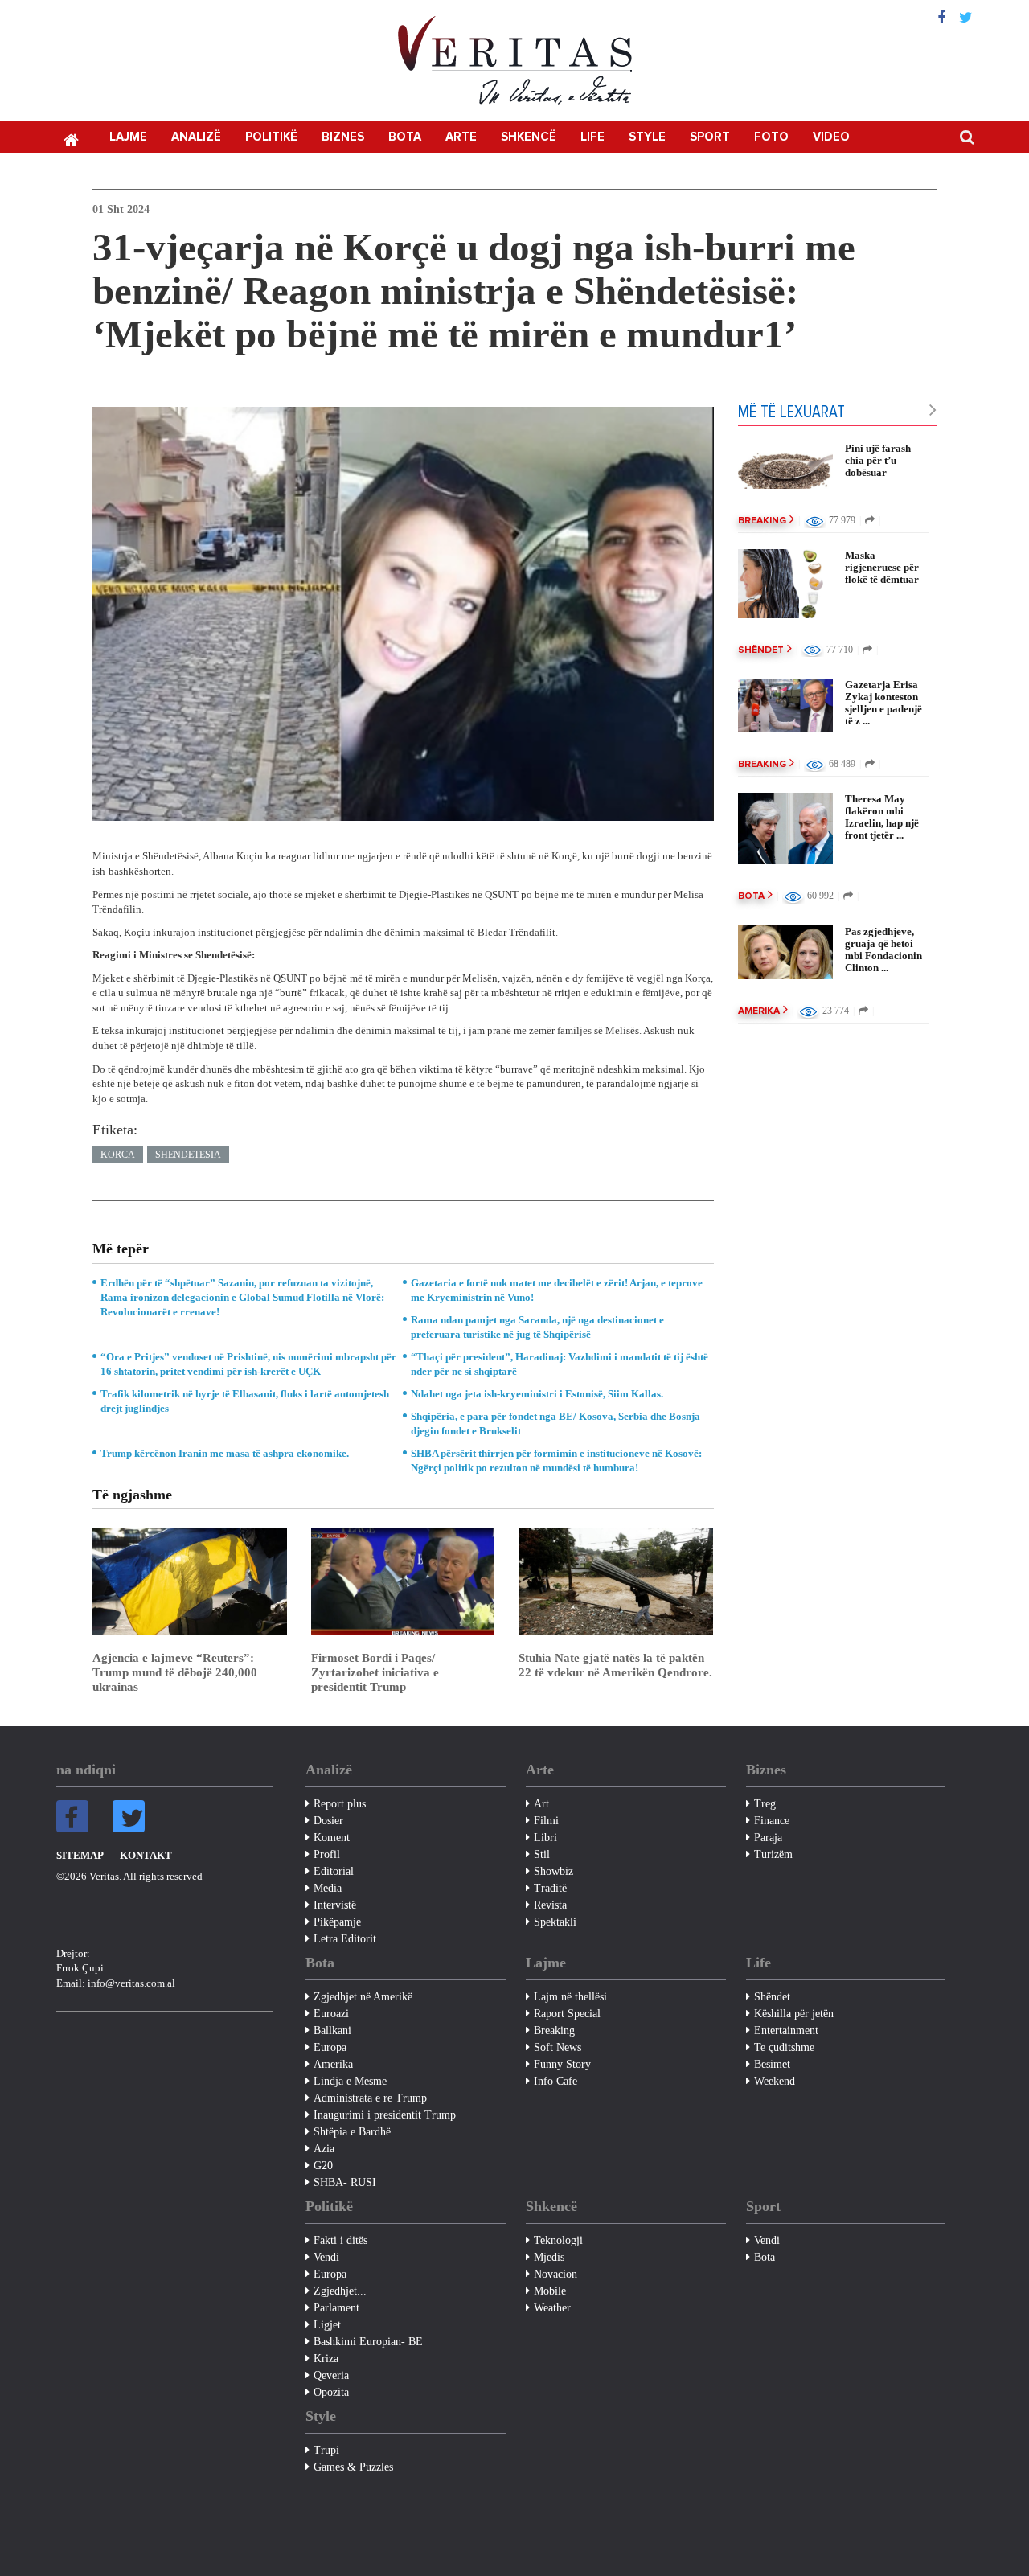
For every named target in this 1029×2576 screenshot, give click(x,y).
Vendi (326, 2257)
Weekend (775, 2081)
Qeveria (331, 2375)
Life (592, 137)
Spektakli (555, 1922)
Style (647, 137)
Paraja (768, 1838)
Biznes (343, 137)
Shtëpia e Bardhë (352, 2132)
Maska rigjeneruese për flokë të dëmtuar (882, 567)
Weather (552, 2308)
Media (328, 1888)
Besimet (772, 2064)
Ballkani (332, 2030)
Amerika (759, 1011)
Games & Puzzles (353, 2467)
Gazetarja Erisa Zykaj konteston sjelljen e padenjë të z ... (883, 703)
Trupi (326, 2450)
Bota (405, 137)
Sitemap (80, 1855)
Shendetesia (188, 1155)
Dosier (328, 1821)
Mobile (550, 2291)
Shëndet (761, 650)
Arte (461, 137)
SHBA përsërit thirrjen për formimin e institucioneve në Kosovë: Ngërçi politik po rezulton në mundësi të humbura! (556, 1460)
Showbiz (553, 1871)
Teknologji (558, 2240)
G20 (323, 2166)
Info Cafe (555, 2081)
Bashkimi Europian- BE (368, 2342)
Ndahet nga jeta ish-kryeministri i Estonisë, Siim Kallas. (537, 1394)
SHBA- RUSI (345, 2182)
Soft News (558, 2047)
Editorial (334, 1871)
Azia (324, 2149)
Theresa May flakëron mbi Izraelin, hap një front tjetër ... (882, 817)
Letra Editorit (345, 1939)
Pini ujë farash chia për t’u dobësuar (878, 460)
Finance (772, 1821)
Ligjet (327, 2325)
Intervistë (335, 1905)
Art (541, 1804)
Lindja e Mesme (350, 2081)
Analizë (196, 137)
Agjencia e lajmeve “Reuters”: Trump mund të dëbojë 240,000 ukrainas (175, 1672)
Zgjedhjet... (340, 2291)
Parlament (336, 2308)
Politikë (271, 137)
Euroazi (331, 2014)
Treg (765, 1804)
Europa (330, 2047)
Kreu (71, 138)
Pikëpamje (337, 1922)
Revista (550, 1905)
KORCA (118, 1155)
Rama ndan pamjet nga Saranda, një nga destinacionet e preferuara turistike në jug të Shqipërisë (537, 1327)
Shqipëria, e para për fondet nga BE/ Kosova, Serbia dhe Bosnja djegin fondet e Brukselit (555, 1423)
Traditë (550, 1888)
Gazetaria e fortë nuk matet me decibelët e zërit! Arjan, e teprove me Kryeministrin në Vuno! (557, 1290)
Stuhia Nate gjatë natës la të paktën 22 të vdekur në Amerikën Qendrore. (615, 1665)
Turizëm (773, 1854)
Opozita (331, 2392)
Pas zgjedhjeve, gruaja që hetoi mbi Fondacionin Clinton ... (883, 950)
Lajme (128, 137)
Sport (710, 137)
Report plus (340, 1804)
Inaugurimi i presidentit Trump (385, 2115)
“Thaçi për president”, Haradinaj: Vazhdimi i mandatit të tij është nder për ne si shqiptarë (560, 1364)
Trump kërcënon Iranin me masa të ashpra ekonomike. (225, 1453)
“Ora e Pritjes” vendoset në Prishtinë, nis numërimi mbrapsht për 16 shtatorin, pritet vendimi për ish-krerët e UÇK (248, 1364)
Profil (327, 1854)
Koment (332, 1838)
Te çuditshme (784, 2047)
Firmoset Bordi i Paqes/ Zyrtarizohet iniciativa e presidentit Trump (375, 1672)
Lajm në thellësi (570, 1997)
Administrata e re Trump (370, 2098)
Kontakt (146, 1855)
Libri (545, 1838)
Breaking (762, 521)
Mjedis (549, 2257)
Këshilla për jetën (794, 2014)
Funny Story (562, 2064)
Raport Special (567, 2014)
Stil (542, 1854)
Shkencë (529, 137)
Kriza (326, 2359)
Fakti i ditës (340, 2240)
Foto (771, 137)
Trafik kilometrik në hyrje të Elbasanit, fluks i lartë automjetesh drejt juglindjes (245, 1401)
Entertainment (786, 2030)
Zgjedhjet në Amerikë (363, 1997)
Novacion (555, 2274)
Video (831, 137)
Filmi (546, 1821)
